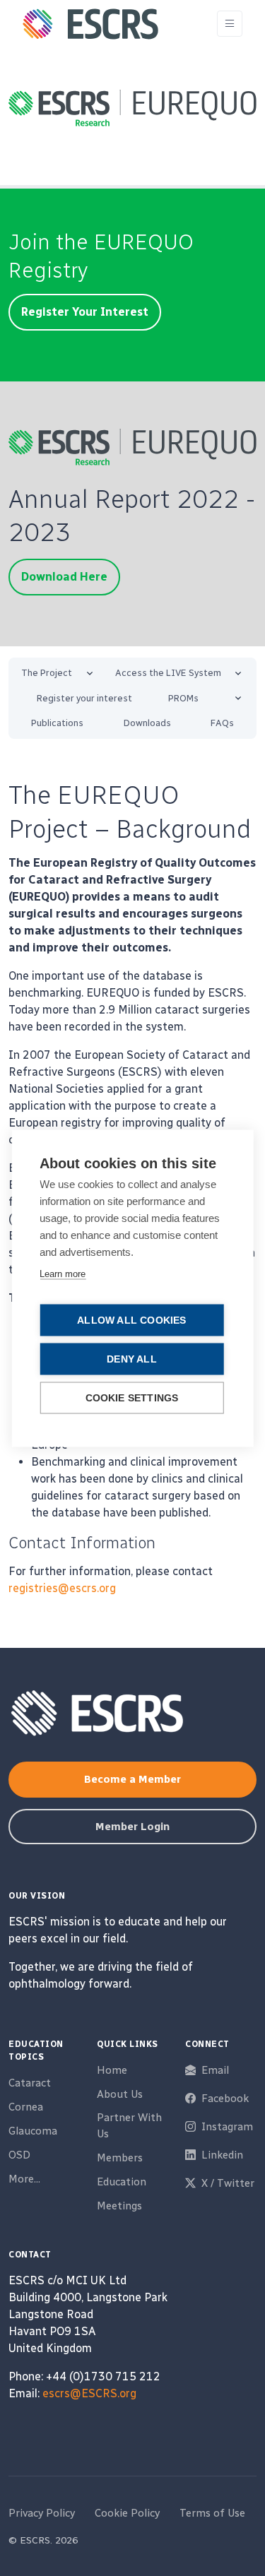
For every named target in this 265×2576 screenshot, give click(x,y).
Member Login (132, 1827)
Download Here (64, 577)
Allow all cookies (131, 1320)
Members (120, 2158)
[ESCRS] (90, 24)
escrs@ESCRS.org (89, 2393)
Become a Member (132, 1779)
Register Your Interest (85, 312)
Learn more (63, 1273)
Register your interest (84, 698)
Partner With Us (129, 2126)
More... (24, 2179)
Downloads (147, 723)
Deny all (132, 1359)
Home (112, 2070)
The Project (47, 673)
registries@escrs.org (62, 1588)
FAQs (222, 723)
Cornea (26, 2107)
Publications (57, 723)
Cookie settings (132, 1397)
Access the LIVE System (168, 673)
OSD (19, 2155)
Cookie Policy (127, 2513)
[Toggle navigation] (230, 24)
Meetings (119, 2206)
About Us (120, 2094)
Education (122, 2182)
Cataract (30, 2083)
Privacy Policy (42, 2513)
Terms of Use (212, 2513)
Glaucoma (33, 2131)
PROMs (183, 698)
